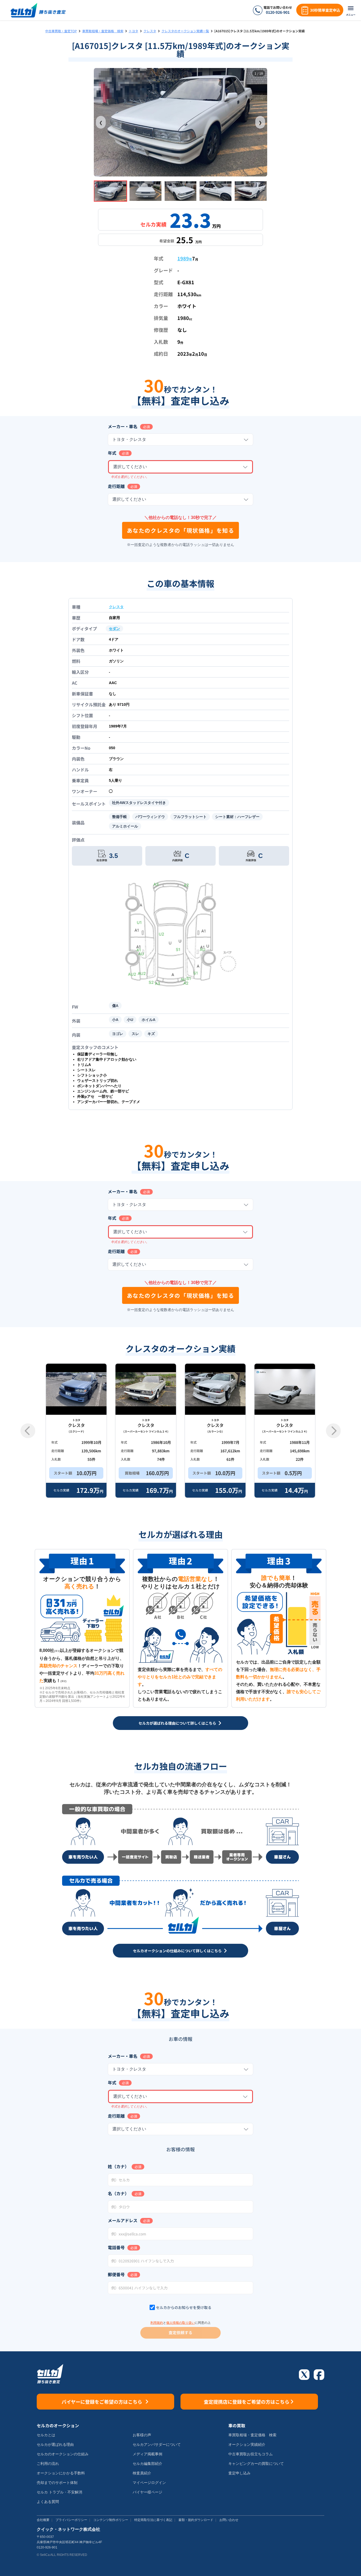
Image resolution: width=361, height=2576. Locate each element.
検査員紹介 (142, 2473)
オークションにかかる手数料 (61, 2473)
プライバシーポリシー (71, 2520)
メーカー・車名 (123, 426)
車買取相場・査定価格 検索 (103, 31)
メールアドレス (123, 2220)
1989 (185, 258)
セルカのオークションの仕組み (63, 2454)
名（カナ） (118, 2193)
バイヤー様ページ (147, 2492)
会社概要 (43, 2520)
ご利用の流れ (48, 2464)
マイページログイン (149, 2483)
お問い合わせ (229, 2520)
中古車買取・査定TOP (61, 31)
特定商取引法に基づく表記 (153, 2520)
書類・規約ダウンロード (196, 2520)
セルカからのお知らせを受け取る (184, 2307)
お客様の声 (142, 2435)
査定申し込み (239, 2473)
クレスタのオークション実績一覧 (185, 31)
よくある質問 (48, 2502)
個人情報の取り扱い (181, 2323)
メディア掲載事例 (147, 2454)
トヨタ (133, 31)
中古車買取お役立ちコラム (251, 2454)
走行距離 (116, 486)
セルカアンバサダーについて (157, 2444)
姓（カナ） (118, 2166)
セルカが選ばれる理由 (55, 2444)
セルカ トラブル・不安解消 (59, 2492)
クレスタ (150, 31)
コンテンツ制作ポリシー (111, 2520)
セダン (114, 629)
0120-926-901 (278, 12)
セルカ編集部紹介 (147, 2464)
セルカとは (46, 2435)
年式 (112, 453)
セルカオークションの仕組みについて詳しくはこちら (177, 1951)
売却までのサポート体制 (57, 2483)
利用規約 (157, 2323)
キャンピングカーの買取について (256, 2464)
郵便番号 (116, 2274)
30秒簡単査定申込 (325, 10)
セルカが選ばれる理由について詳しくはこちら (177, 1723)
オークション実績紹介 (247, 2444)
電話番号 (116, 2247)
